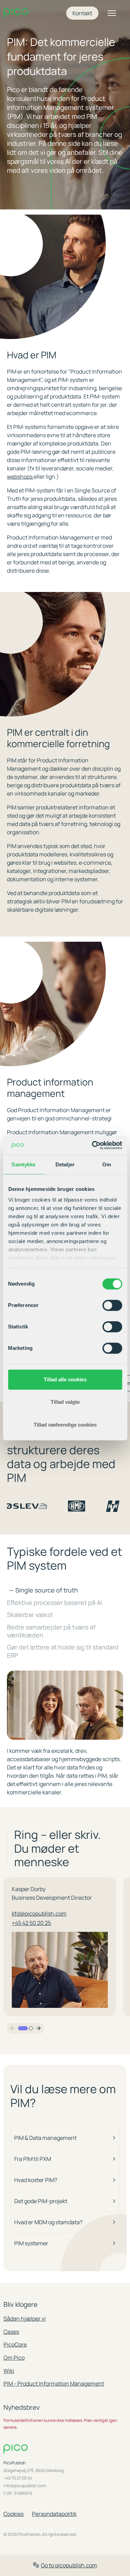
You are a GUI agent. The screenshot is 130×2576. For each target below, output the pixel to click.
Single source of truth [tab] (44, 1590)
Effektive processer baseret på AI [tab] (54, 1603)
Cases (11, 2332)
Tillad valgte (65, 1402)
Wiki (9, 2371)
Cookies (14, 2514)
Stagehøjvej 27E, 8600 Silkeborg (34, 2471)
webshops (20, 477)
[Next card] (38, 2028)
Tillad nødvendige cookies (65, 1425)
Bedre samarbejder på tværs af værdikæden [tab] (51, 1631)
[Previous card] (12, 2028)
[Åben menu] (112, 13)
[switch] (112, 1305)
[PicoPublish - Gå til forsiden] (16, 13)
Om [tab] (107, 1164)
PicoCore (15, 2344)
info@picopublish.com (25, 2486)
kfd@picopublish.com (39, 1914)
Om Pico (14, 2358)
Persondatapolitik (54, 2514)
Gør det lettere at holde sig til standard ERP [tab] (63, 1651)
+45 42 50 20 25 (31, 1923)
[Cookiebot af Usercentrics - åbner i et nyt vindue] (93, 1145)
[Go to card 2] (31, 2028)
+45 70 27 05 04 (18, 2478)
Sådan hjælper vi (25, 2319)
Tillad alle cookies (65, 1379)
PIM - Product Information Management (54, 2384)
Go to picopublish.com (69, 2565)
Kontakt (82, 13)
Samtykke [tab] (23, 1164)
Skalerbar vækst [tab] (30, 1615)
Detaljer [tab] (65, 1164)
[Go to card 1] (23, 2028)
